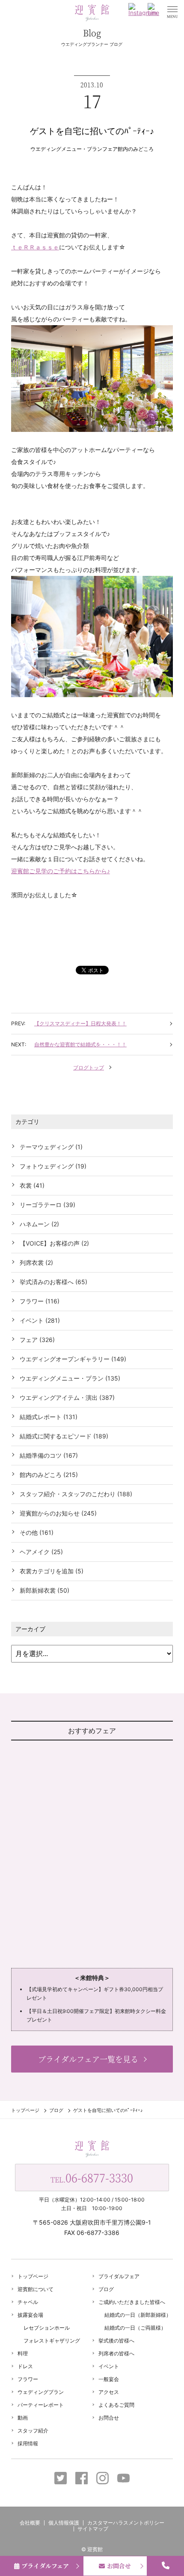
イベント (109, 2366)
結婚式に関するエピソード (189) (64, 1436)
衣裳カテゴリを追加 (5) (52, 1571)
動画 (23, 2418)
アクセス (109, 2392)
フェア (110, 149)
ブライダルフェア (119, 2276)
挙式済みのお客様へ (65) (53, 1282)
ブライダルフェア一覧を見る (88, 2059)
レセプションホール (47, 2328)
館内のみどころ (136, 149)
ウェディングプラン (41, 2392)
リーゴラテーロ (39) (47, 1205)
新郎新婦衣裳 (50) (45, 1590)
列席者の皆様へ (116, 2353)
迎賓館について (36, 2289)
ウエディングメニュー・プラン (66, 149)
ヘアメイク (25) (41, 1552)
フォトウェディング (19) (53, 1166)
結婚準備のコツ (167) (49, 1455)
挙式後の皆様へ (116, 2341)
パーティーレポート (41, 2405)
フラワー (28, 2379)
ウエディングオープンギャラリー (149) (73, 1359)
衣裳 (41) (32, 1185)
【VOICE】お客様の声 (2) (54, 1243)
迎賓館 (95, 2549)
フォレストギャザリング (52, 2341)
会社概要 (30, 2523)
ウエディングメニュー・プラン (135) (70, 1378)
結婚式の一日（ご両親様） (135, 2328)
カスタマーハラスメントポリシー (126, 2523)
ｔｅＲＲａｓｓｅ (35, 247)
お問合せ (109, 2418)
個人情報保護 (64, 2523)
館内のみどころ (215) (49, 1475)
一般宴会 (109, 2379)
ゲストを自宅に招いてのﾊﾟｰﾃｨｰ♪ (92, 131)
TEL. (92, 2177)
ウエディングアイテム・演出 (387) (67, 1397)
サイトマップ (93, 2529)
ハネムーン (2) (39, 1224)
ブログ (56, 2110)
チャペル (28, 2302)
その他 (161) (37, 1532)
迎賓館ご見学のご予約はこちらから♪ (61, 871)
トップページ (25, 2110)
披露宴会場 (30, 2315)
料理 (23, 2353)
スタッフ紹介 (33, 2431)
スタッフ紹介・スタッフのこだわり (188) (76, 1494)
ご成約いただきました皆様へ (132, 2302)
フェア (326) (37, 1340)
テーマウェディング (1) (51, 1147)
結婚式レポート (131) (49, 1417)
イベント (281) (40, 1320)
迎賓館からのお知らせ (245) (58, 1513)
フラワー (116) (40, 1301)
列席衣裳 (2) (36, 1263)
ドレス (25, 2366)
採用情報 (28, 2443)
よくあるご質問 (116, 2405)
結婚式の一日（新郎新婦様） (138, 2315)
